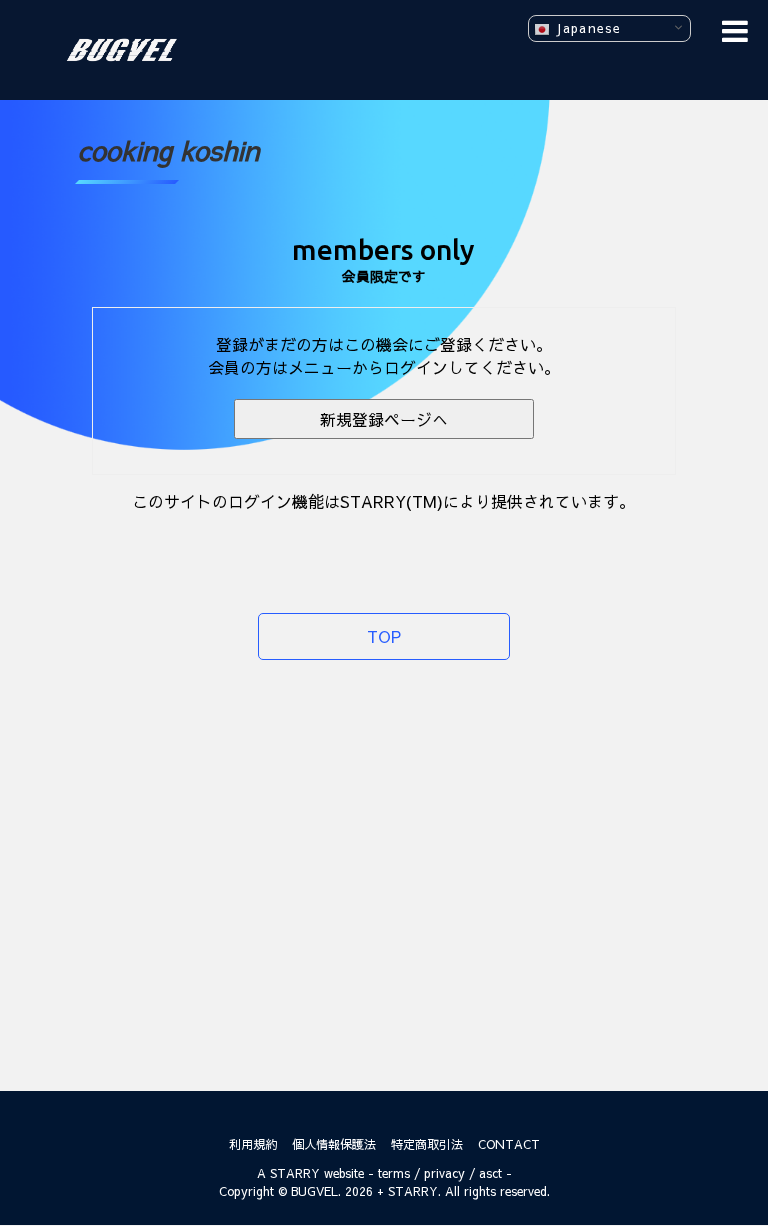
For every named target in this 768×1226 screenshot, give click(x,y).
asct (490, 1173)
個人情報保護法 (334, 1144)
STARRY (295, 1173)
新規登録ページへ (384, 419)
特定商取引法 (427, 1144)
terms (394, 1173)
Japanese (585, 27)
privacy (444, 1173)
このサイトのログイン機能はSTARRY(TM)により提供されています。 (383, 501)
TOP (384, 636)
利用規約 (253, 1144)
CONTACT (509, 1144)
